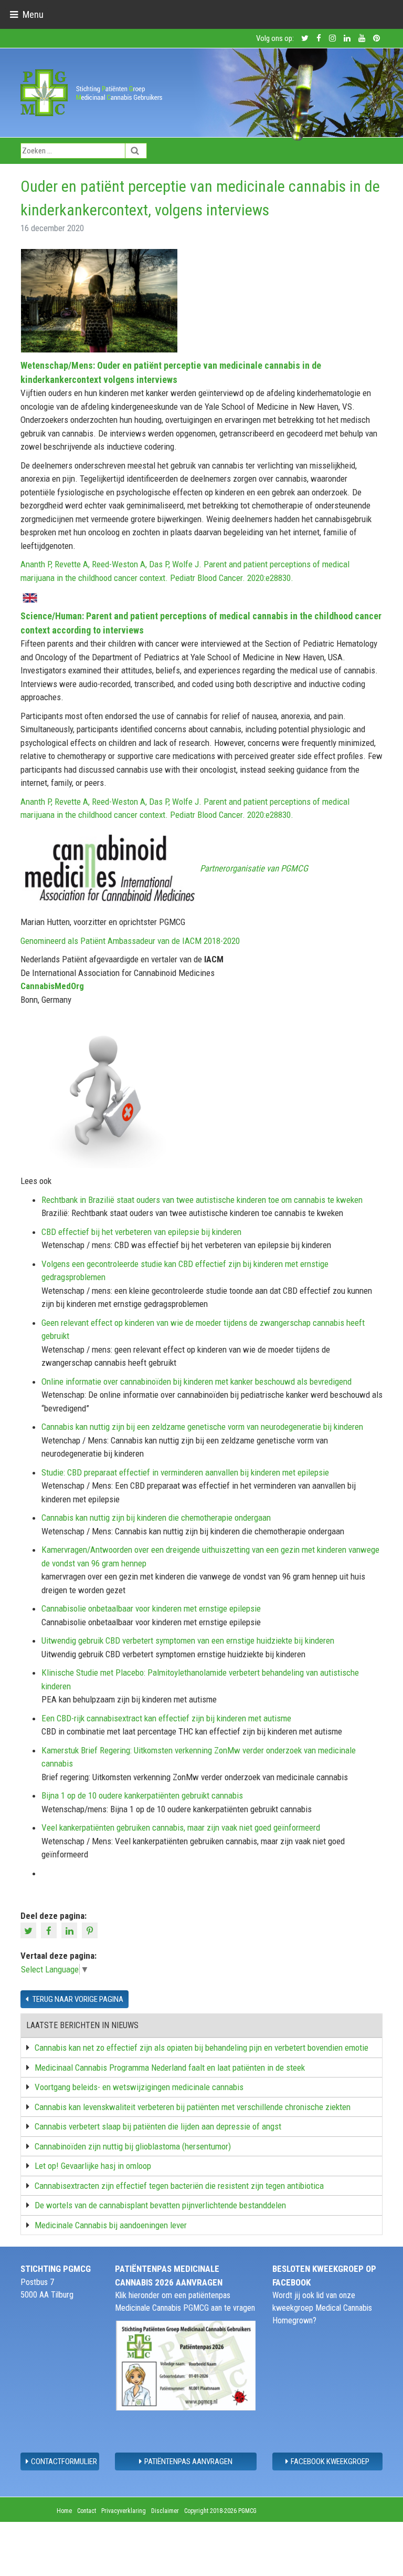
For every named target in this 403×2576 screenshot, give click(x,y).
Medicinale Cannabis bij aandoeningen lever (111, 2225)
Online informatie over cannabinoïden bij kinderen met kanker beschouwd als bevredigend (197, 1382)
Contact (87, 2511)
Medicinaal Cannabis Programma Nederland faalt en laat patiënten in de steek (170, 2068)
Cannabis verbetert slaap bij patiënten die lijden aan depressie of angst (158, 2126)
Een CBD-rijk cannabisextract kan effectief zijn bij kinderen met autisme (166, 1718)
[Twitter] (30, 1930)
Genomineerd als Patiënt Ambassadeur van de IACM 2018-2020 (130, 941)
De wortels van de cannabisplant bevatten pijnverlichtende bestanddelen (160, 2205)
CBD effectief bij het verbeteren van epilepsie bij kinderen (141, 1232)
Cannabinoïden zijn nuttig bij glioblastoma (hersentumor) (133, 2146)
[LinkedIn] (71, 1930)
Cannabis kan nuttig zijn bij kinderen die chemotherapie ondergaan (156, 1518)
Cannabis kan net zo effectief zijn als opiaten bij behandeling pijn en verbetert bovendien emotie (201, 2048)
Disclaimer (165, 2511)
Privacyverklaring (124, 2511)
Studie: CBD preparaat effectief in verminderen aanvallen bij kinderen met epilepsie (185, 1472)
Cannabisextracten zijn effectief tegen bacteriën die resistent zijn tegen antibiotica (179, 2186)
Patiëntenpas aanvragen (188, 2461)
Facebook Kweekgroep (330, 2461)
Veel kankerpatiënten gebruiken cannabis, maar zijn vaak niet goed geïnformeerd (181, 1827)
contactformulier (64, 2461)
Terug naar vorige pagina (77, 1999)
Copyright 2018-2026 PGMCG (220, 2511)
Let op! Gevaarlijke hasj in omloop (93, 2166)
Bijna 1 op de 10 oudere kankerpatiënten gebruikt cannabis (142, 1795)
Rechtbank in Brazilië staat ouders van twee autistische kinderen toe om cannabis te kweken (202, 1200)
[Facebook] (50, 1930)
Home (64, 2511)
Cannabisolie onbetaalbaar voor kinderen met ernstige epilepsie (151, 1608)
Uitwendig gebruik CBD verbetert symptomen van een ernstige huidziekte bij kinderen (188, 1640)
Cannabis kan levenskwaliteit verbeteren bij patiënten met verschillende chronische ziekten (193, 2107)
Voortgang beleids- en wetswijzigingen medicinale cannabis (139, 2087)
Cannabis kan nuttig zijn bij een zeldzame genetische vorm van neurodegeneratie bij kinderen (202, 1427)
